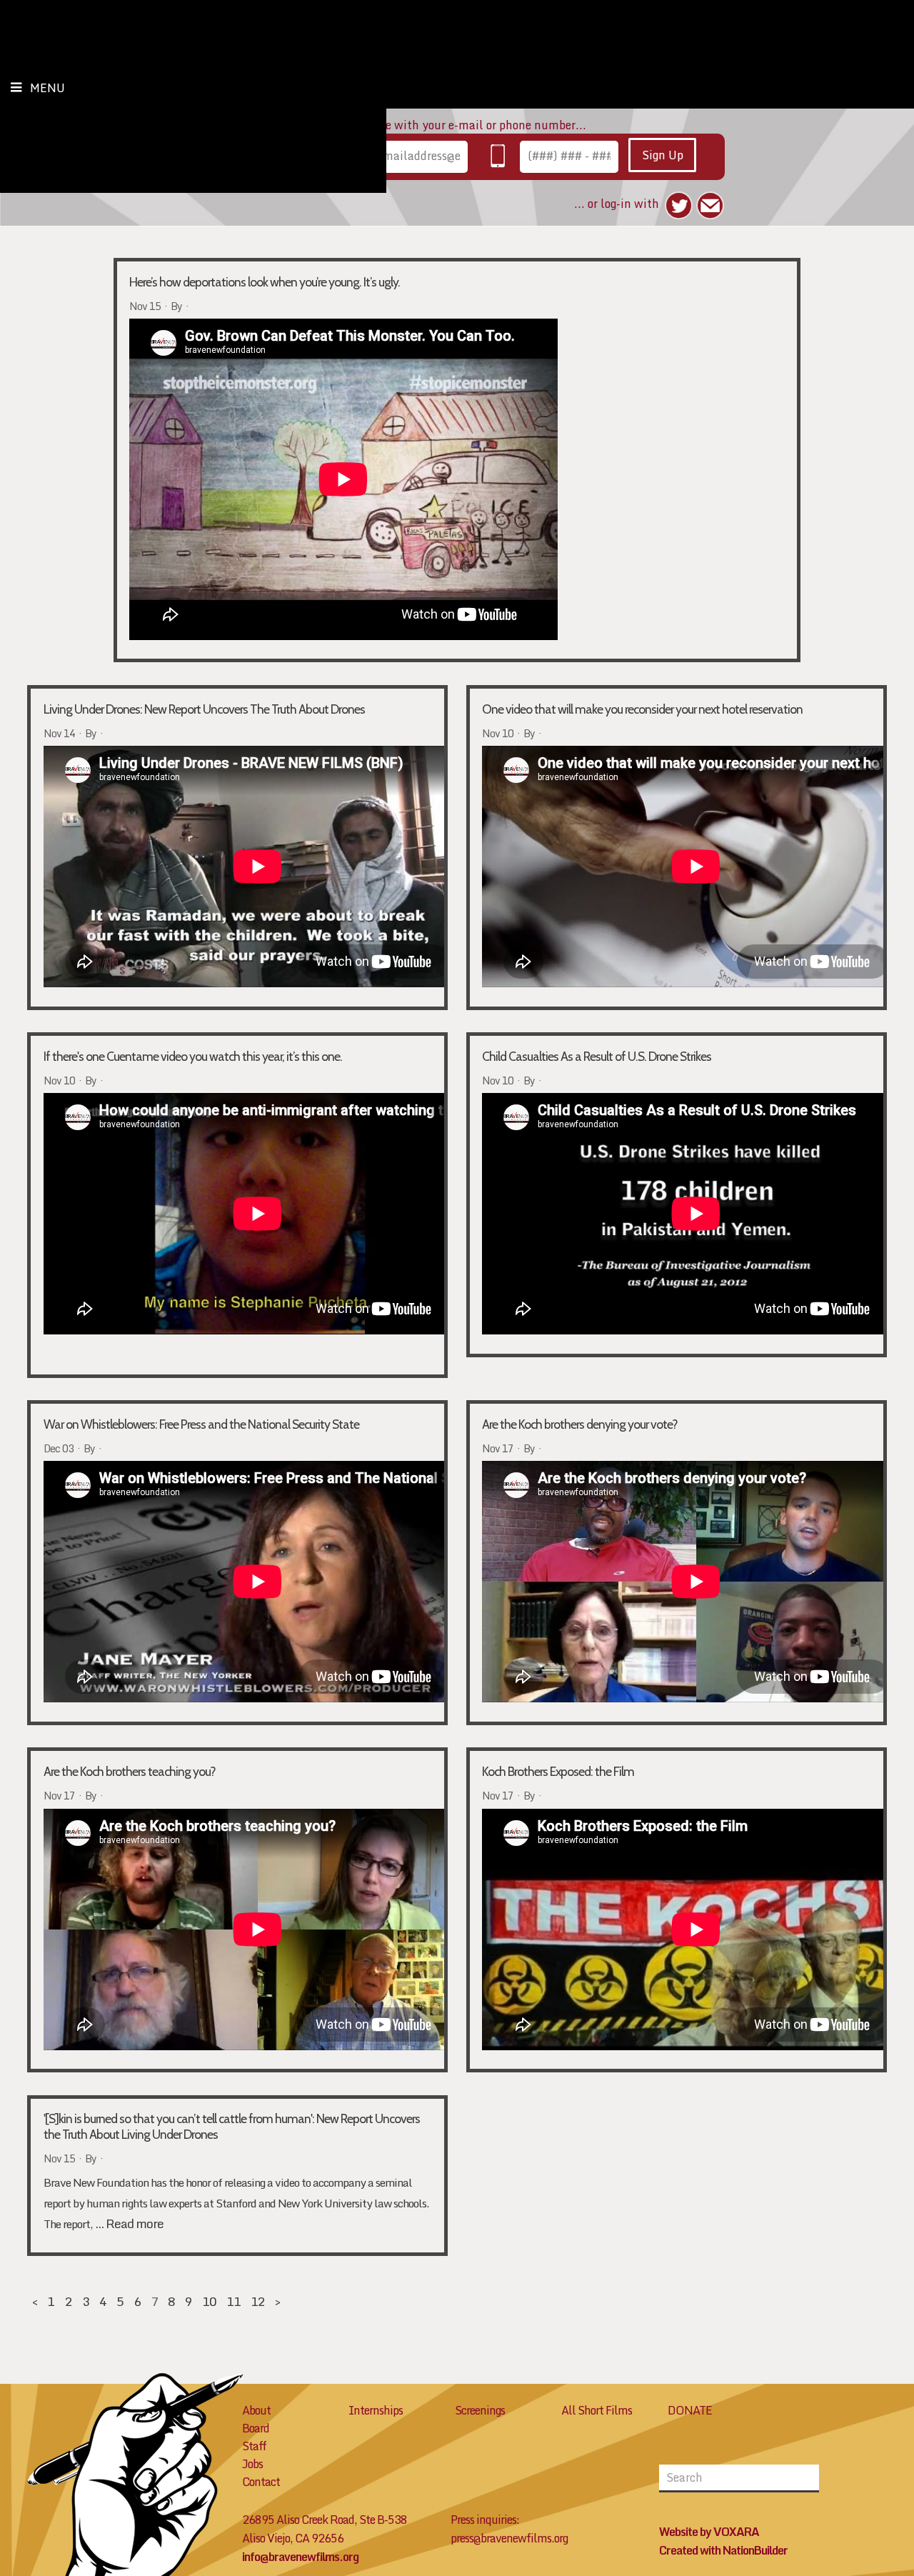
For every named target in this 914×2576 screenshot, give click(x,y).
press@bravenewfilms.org (509, 2538)
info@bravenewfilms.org (300, 2557)
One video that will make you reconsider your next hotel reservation (642, 709)
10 (209, 2301)
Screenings (480, 2410)
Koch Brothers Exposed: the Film (558, 1771)
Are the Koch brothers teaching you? (130, 1771)
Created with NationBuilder (723, 2550)
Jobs (252, 2464)
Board (256, 2428)
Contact (261, 2482)
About (256, 2410)
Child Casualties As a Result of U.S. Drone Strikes (597, 1056)
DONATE (690, 2410)
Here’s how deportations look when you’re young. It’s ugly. (265, 282)
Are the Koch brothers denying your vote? (580, 1424)
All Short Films (597, 2410)
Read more (135, 2223)
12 (258, 2301)
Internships (376, 2410)
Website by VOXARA (709, 2532)
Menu (47, 88)
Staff (254, 2446)
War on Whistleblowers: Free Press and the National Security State (201, 1424)
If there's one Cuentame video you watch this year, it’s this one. (193, 1056)
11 (233, 2301)
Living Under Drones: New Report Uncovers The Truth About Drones (204, 709)
